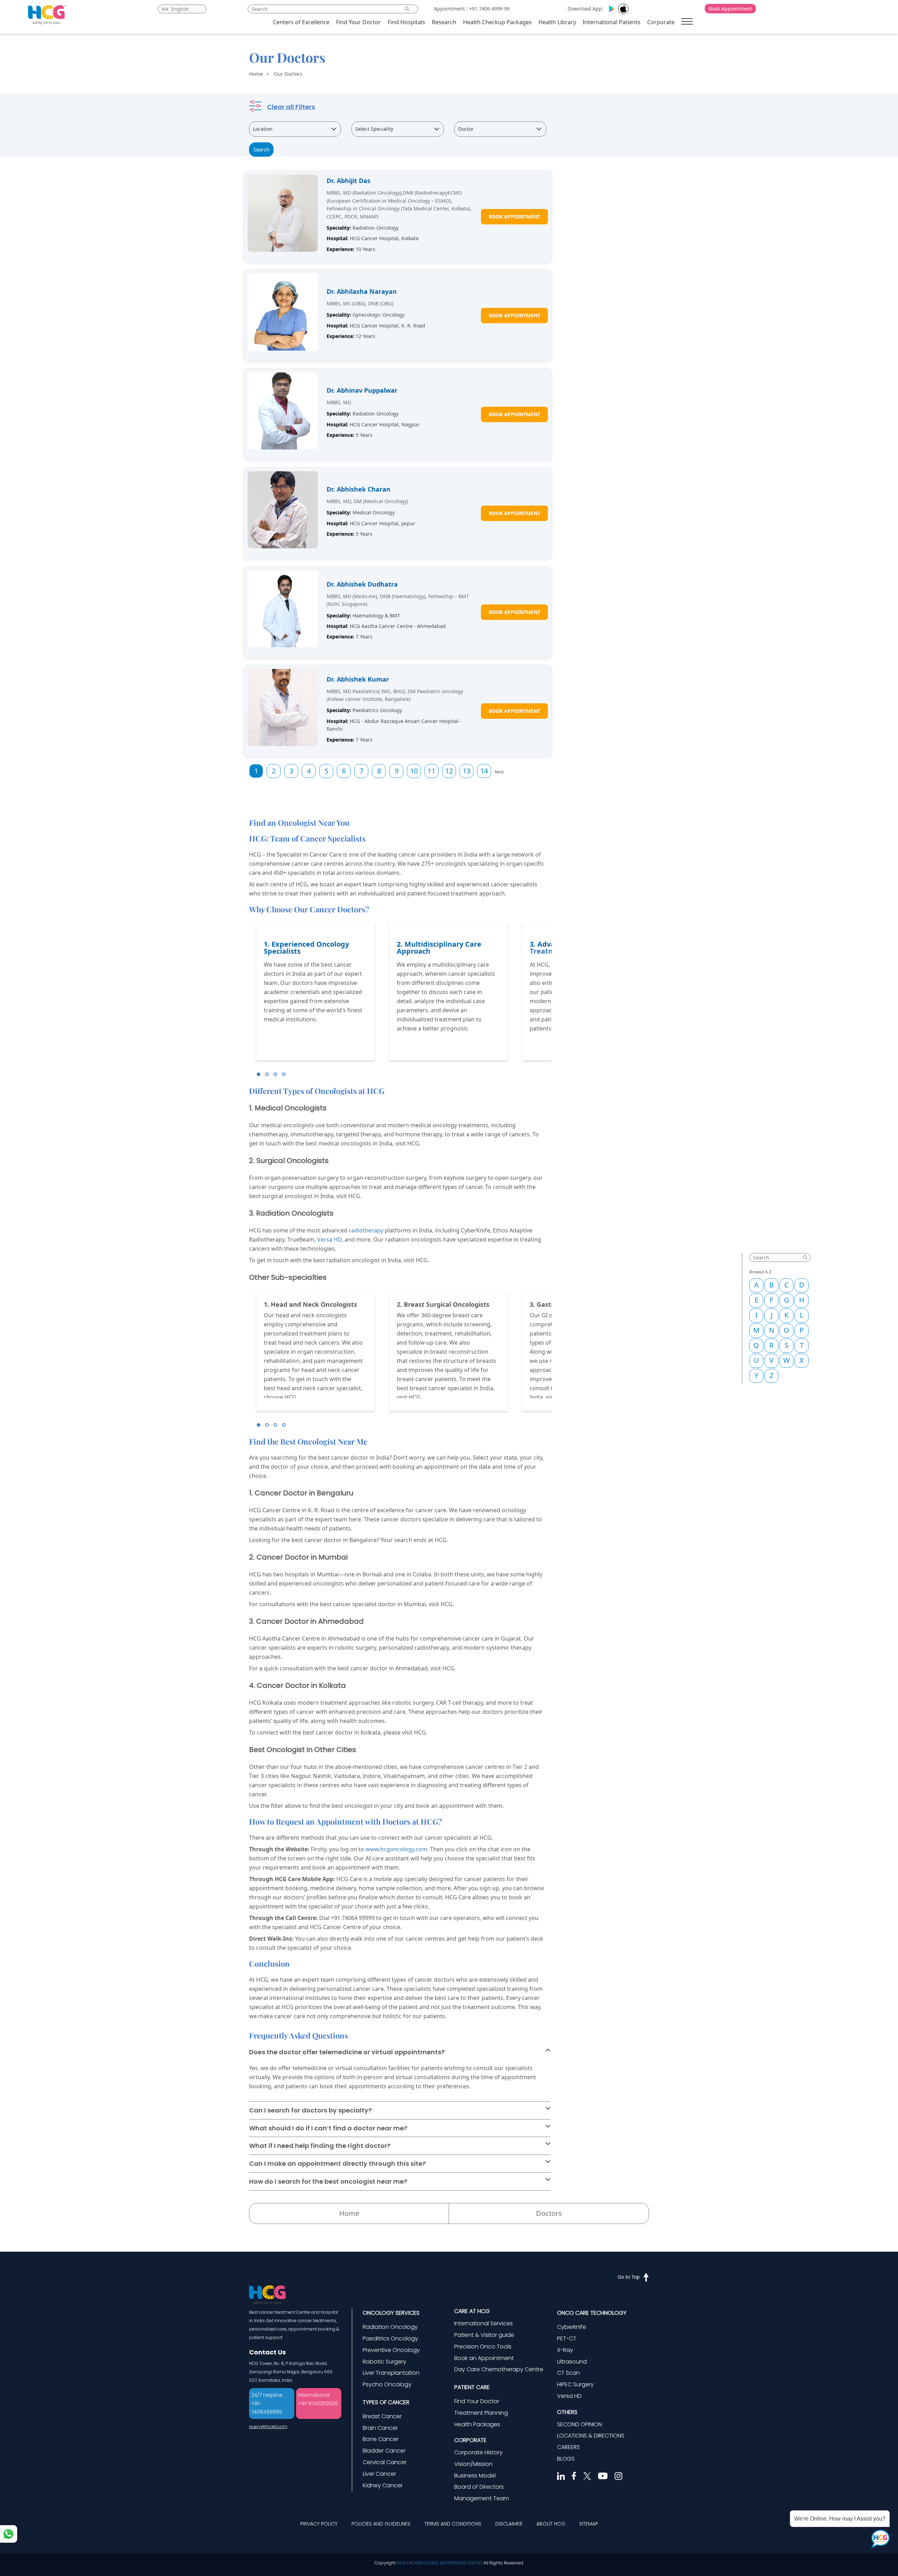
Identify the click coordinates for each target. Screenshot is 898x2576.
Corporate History (478, 2452)
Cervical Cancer (385, 2462)
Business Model (475, 2476)
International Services (484, 2323)
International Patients (612, 22)
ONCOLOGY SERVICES (391, 2313)
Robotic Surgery (384, 2362)
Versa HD (329, 1239)
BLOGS (566, 2459)
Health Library (557, 22)
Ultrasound (572, 2362)
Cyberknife (572, 2327)
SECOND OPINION (579, 2424)
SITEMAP (589, 2524)
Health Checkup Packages (497, 22)
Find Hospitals (406, 22)
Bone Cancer (381, 2439)
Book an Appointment (484, 2358)
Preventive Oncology (391, 2350)
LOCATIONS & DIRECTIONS (591, 2436)
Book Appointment (730, 9)
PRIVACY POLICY (319, 2524)
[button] (259, 1074)
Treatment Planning (481, 2413)
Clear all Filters (291, 107)
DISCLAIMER (509, 2524)
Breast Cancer (382, 2416)
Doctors (549, 2213)
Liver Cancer (379, 2474)
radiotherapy (366, 1230)
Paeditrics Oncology (390, 2338)
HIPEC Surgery (575, 2384)
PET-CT (567, 2338)
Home (256, 74)
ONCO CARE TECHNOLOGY (592, 2313)
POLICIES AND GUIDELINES (381, 2524)
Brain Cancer (380, 2428)
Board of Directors (479, 2487)
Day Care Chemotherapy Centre (499, 2369)
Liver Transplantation (391, 2373)
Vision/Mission (473, 2464)
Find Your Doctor (358, 22)
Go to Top (629, 2277)
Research (444, 22)
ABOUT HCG (551, 2524)
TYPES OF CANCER (386, 2402)
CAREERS (568, 2447)
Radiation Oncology (390, 2327)
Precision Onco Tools (483, 2347)
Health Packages (477, 2424)
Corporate (661, 22)
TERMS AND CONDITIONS (453, 2524)
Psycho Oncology (387, 2384)
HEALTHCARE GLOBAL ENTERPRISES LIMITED (440, 2563)
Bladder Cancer (384, 2451)
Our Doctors (288, 74)
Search (261, 149)
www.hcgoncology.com (396, 1849)
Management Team (482, 2498)
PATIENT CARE (472, 2387)
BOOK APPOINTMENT (514, 217)
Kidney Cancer (383, 2485)
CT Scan (568, 2373)
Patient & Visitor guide (484, 2335)
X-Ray (565, 2350)
